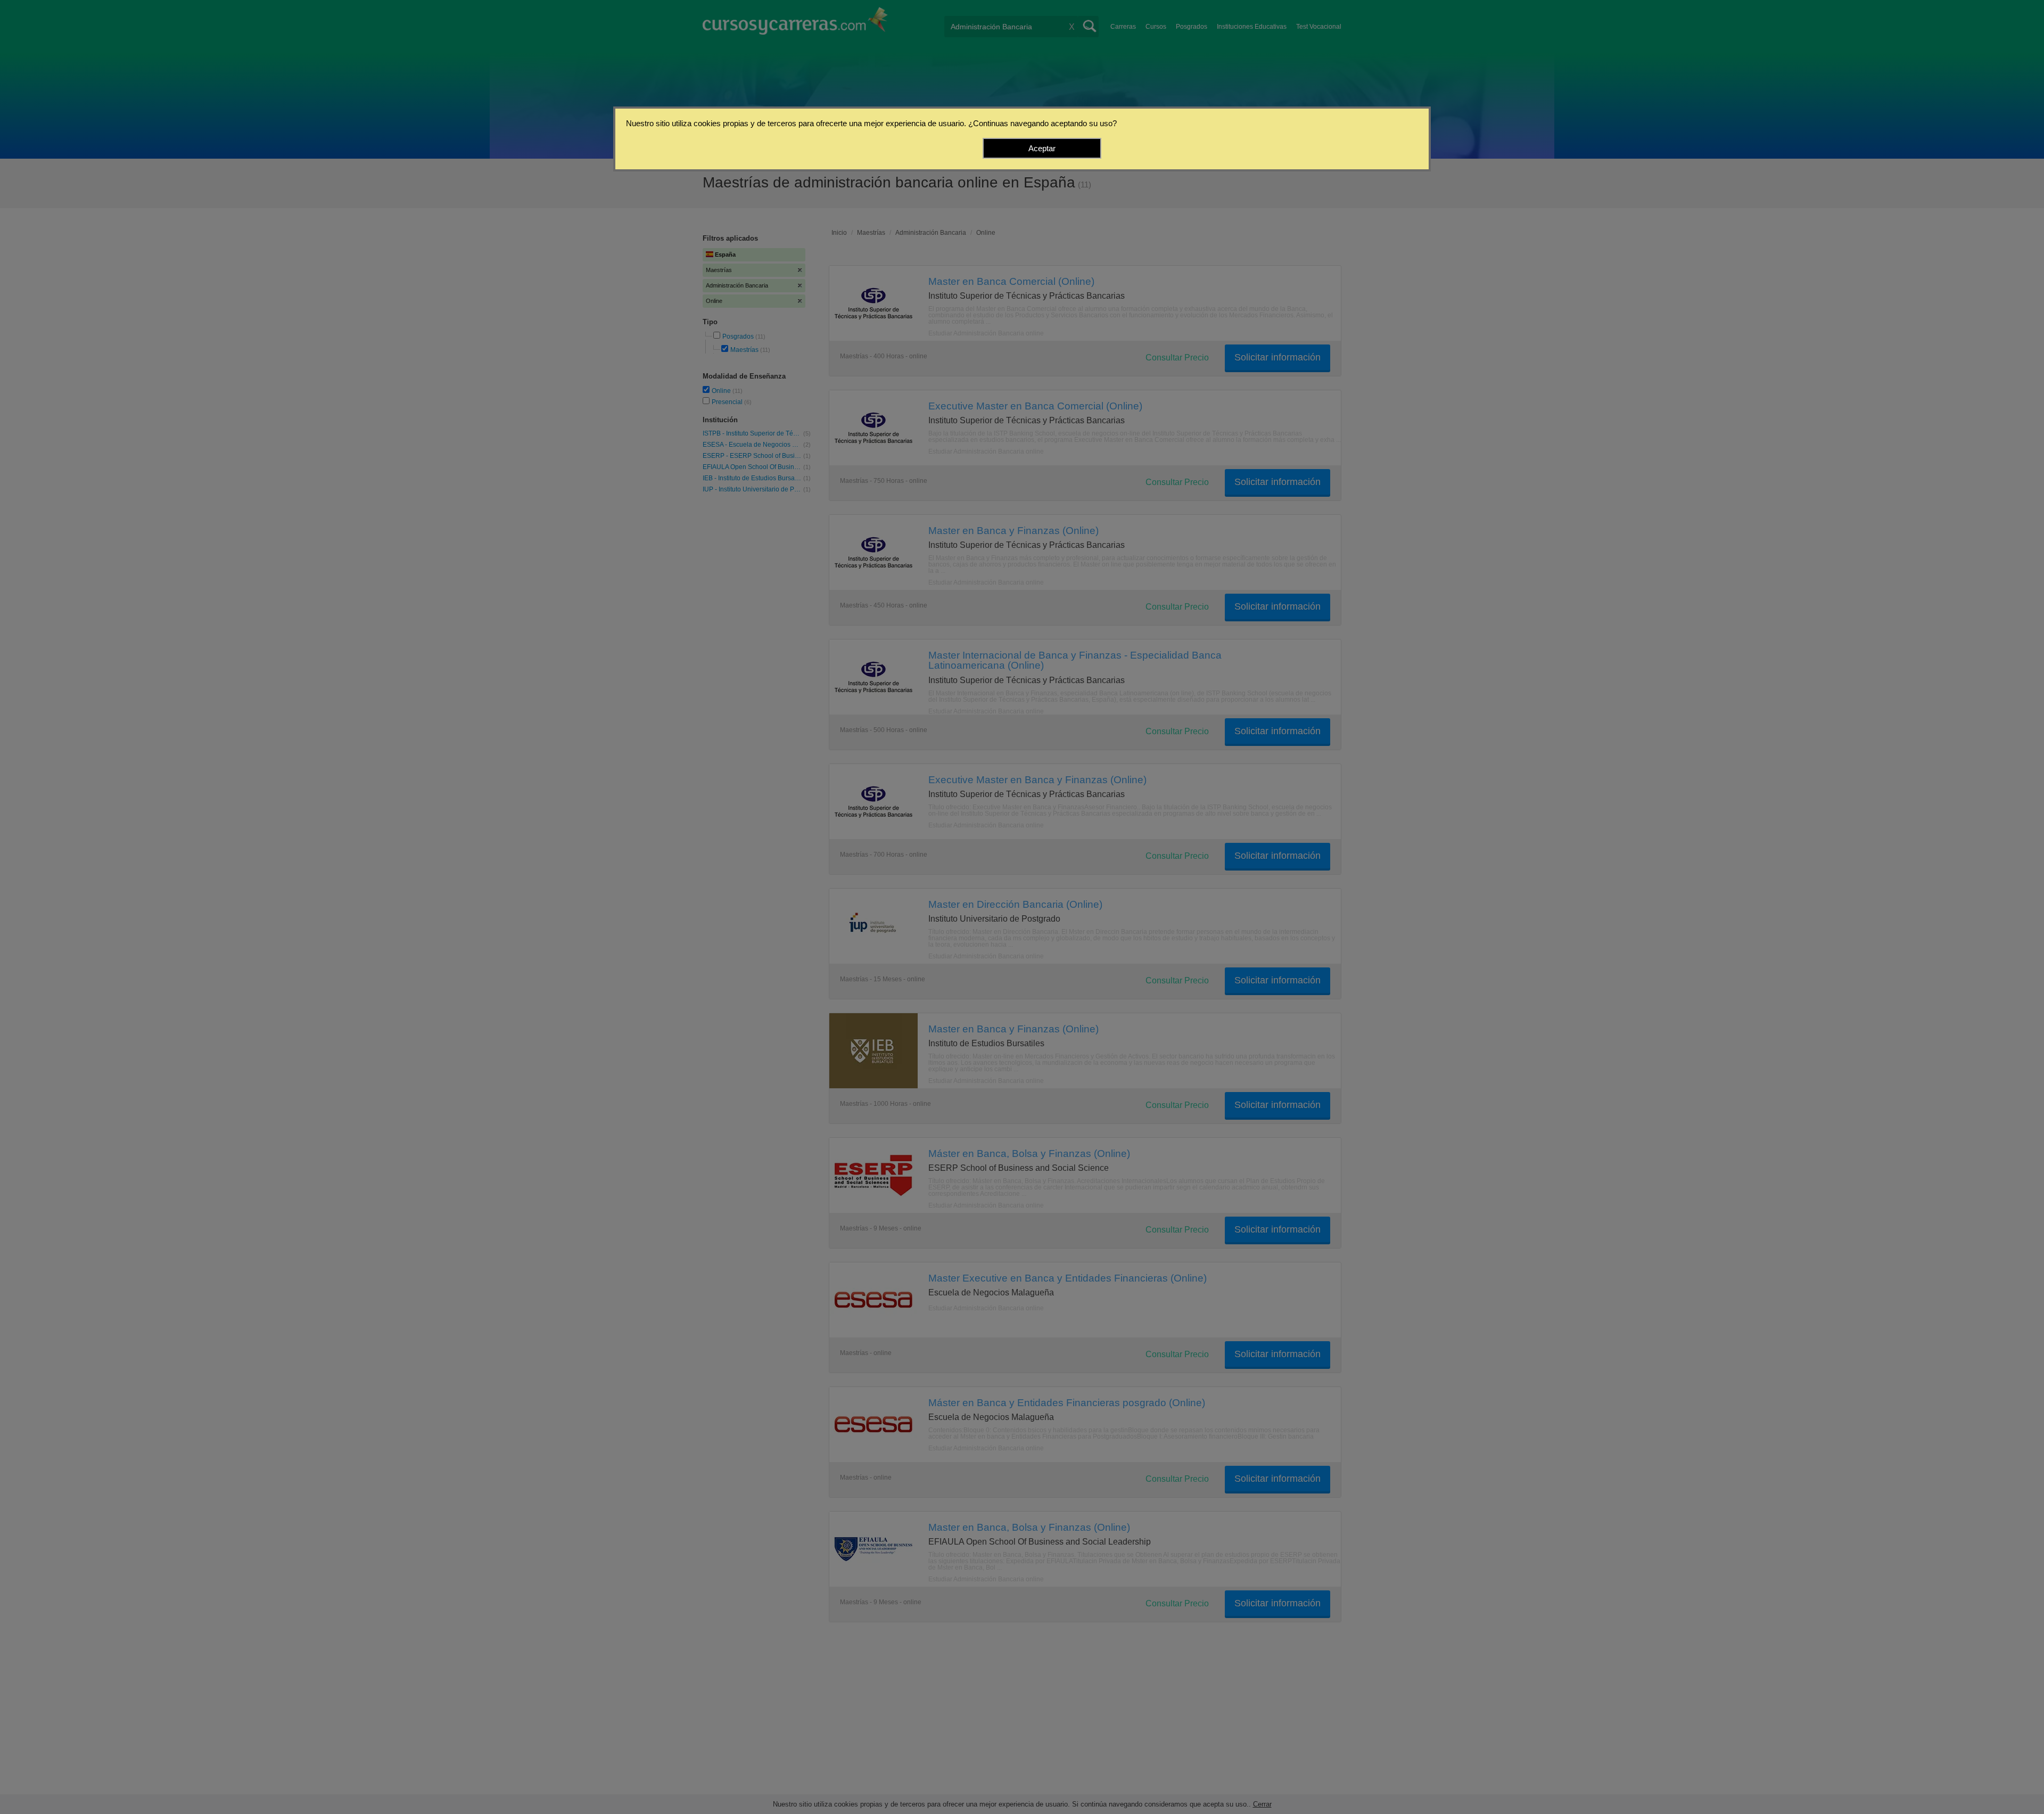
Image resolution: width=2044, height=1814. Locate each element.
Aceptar (1042, 148)
